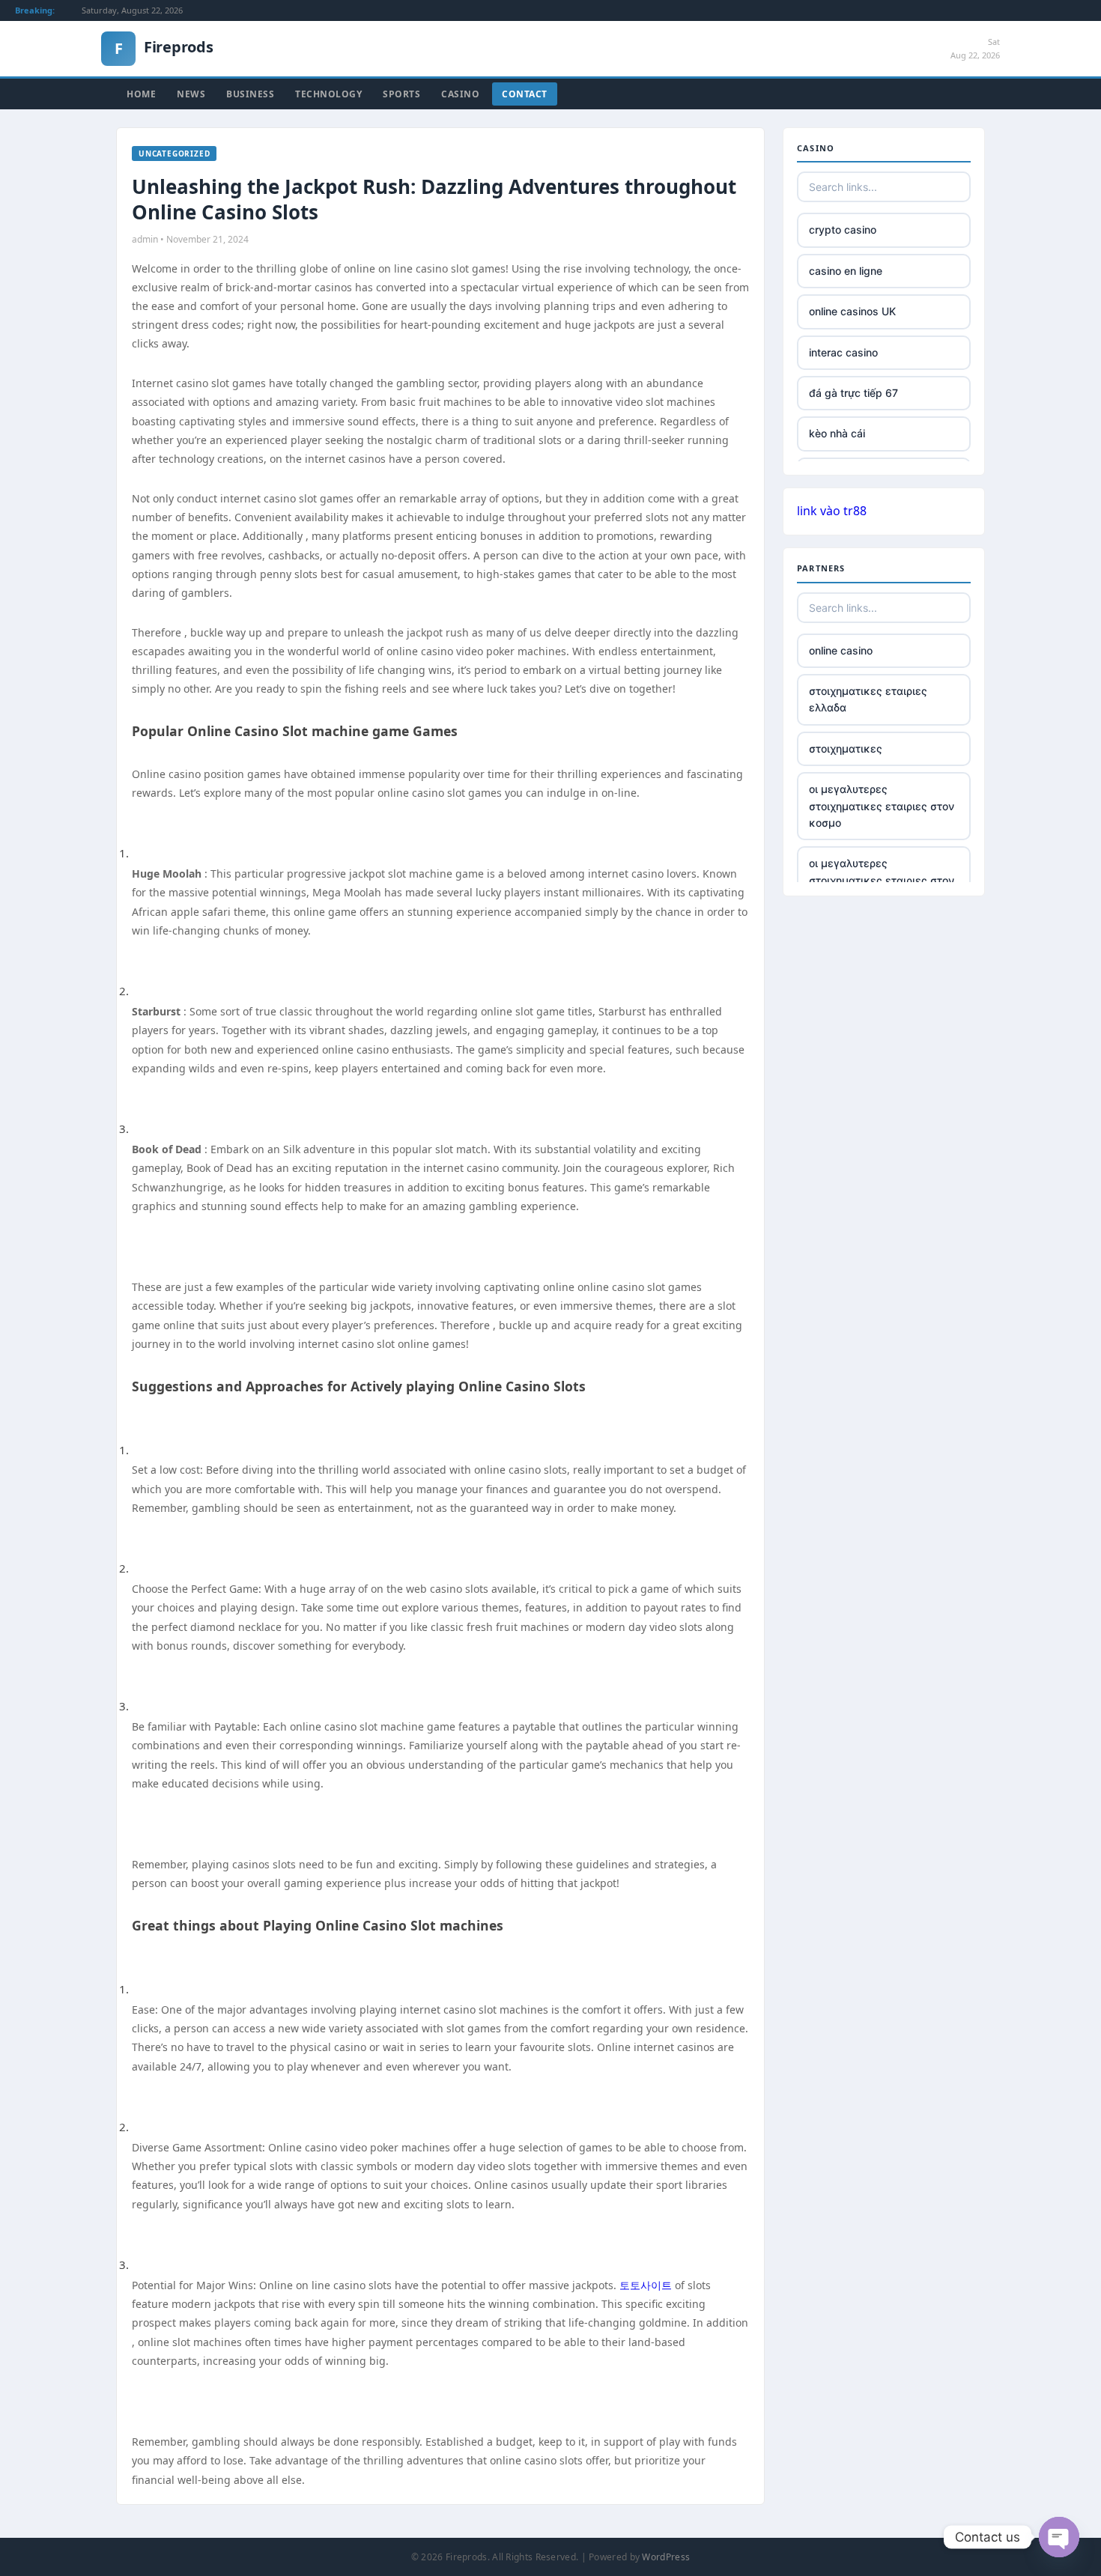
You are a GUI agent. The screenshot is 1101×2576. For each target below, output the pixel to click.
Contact (525, 94)
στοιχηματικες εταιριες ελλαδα (868, 699)
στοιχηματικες (846, 748)
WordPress (666, 2557)
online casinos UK (852, 311)
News (191, 94)
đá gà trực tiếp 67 (853, 393)
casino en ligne (846, 271)
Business (250, 94)
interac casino (843, 352)
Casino (460, 94)
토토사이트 (646, 2285)
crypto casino (843, 230)
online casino (841, 650)
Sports (401, 94)
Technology (328, 94)
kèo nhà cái (837, 433)
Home (141, 94)
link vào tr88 (832, 511)
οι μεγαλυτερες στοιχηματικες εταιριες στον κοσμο (882, 806)
